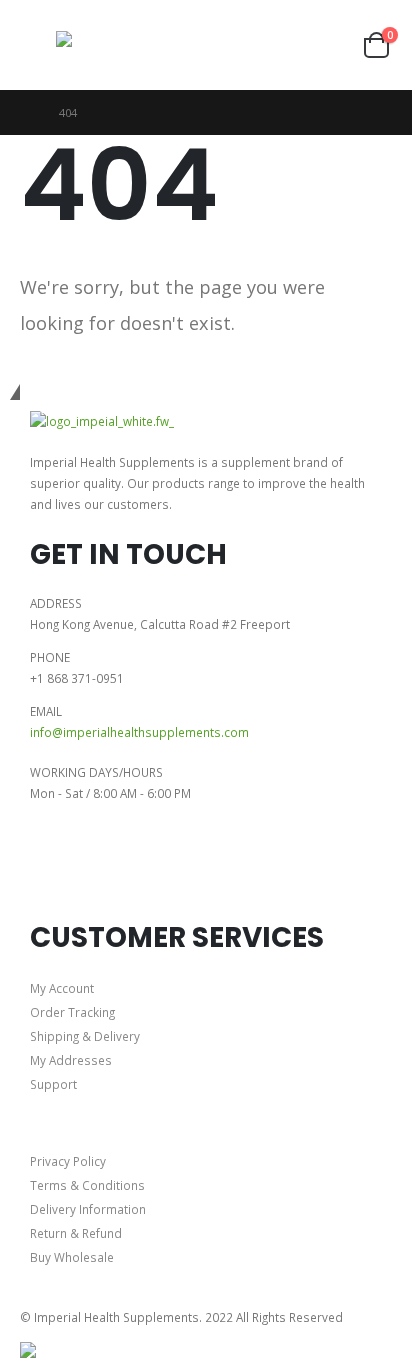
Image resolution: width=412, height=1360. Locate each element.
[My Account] (302, 45)
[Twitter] (161, 867)
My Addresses (71, 1060)
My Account (62, 988)
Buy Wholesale (72, 1257)
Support (53, 1084)
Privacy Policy (68, 1161)
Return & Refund (76, 1233)
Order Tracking (72, 1012)
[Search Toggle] (213, 45)
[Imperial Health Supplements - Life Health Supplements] (101, 45)
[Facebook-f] (55, 867)
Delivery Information (88, 1209)
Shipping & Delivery (85, 1036)
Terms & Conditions (87, 1185)
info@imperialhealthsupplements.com (139, 732)
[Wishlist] (338, 45)
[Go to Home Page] (25, 112)
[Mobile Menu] (38, 45)
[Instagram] (108, 867)
